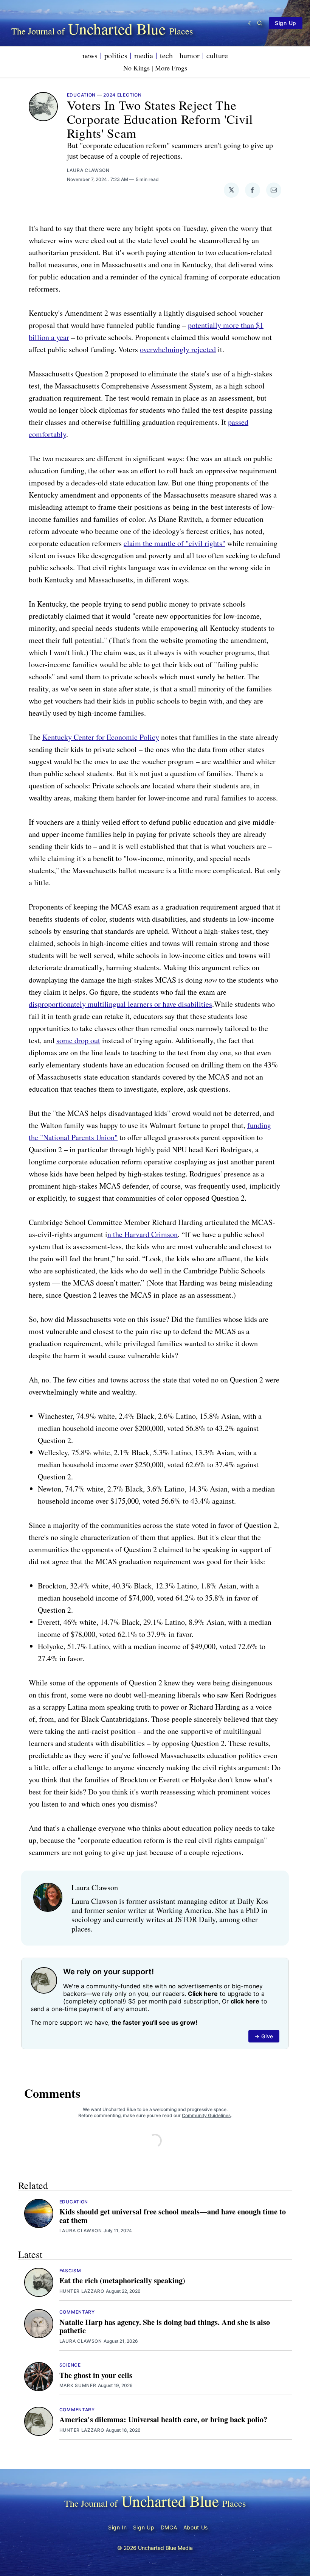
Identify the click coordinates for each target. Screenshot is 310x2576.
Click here (203, 1994)
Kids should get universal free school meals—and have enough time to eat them (173, 2216)
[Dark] (251, 23)
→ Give (264, 2036)
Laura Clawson (88, 170)
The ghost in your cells (96, 2375)
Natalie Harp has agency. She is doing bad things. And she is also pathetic (165, 2326)
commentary (77, 2312)
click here (245, 2001)
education (81, 95)
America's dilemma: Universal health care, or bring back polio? (163, 2419)
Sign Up (286, 23)
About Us (196, 2527)
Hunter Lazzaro (82, 2291)
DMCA (169, 2527)
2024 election (122, 95)
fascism (70, 2271)
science (70, 2365)
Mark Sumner (78, 2385)
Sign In (118, 2527)
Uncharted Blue (117, 29)
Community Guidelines (206, 2115)
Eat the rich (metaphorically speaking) (122, 2280)
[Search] (260, 23)
